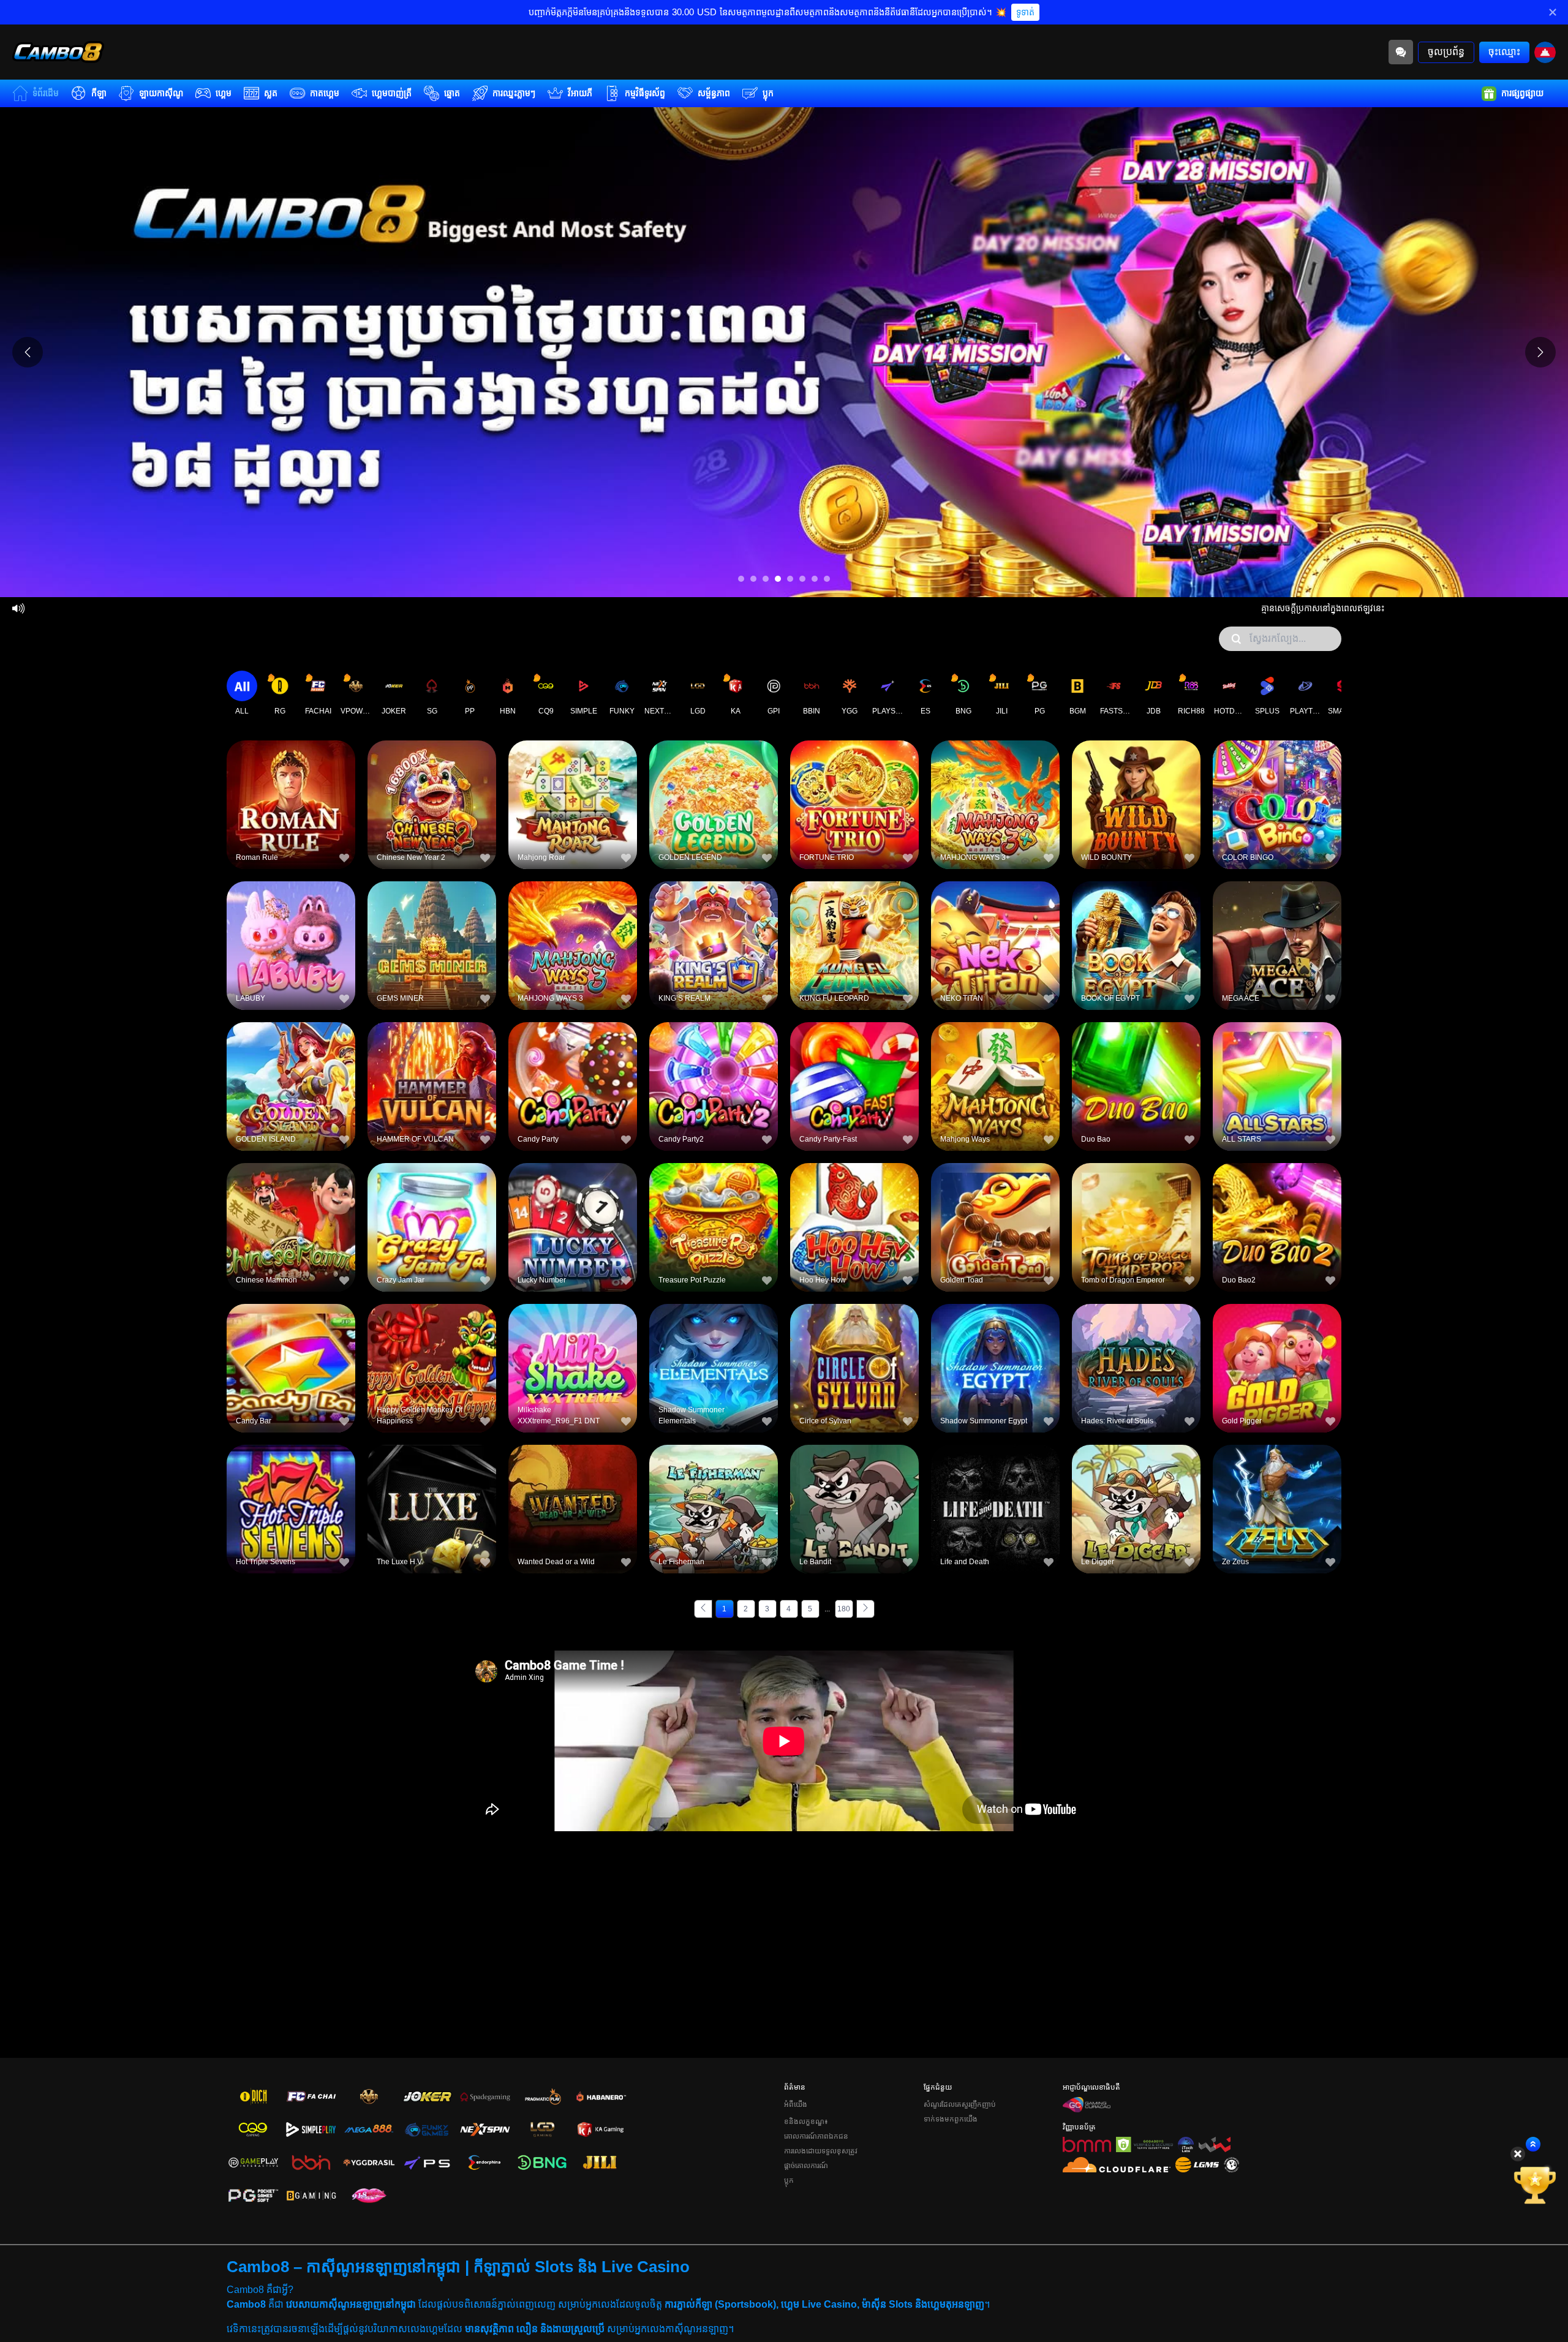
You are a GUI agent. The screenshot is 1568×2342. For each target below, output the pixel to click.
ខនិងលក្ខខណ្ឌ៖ (806, 2122)
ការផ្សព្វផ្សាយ (1522, 93)
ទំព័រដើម (46, 93)
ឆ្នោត (452, 93)
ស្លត (271, 93)
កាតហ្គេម (325, 93)
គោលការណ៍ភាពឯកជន (816, 2136)
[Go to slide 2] (753, 579)
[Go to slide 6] (802, 579)
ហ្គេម (224, 93)
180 (844, 1609)
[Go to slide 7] (815, 579)
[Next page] (865, 1609)
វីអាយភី (580, 93)
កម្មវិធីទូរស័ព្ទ (645, 93)
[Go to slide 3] (766, 579)
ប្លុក (768, 93)
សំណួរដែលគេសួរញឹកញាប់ (960, 2104)
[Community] (1401, 52)
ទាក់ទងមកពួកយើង (951, 2119)
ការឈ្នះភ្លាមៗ (514, 93)
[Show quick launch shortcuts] (1533, 2144)
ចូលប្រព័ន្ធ (1446, 52)
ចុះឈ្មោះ (1504, 52)
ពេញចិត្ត (291, 784)
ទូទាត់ (1025, 12)
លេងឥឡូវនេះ (291, 812)
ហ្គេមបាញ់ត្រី (392, 93)
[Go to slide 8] (827, 579)
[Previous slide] (28, 352)
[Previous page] (703, 1609)
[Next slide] (1540, 352)
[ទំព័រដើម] (58, 52)
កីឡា (99, 93)
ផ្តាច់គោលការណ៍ (806, 2166)
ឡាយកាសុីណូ (161, 93)
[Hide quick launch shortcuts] (1518, 2154)
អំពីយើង (796, 2104)
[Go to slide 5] (790, 579)
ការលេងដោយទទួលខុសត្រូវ (821, 2151)
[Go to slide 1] (741, 579)
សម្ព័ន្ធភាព (714, 93)
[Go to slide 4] (778, 579)
